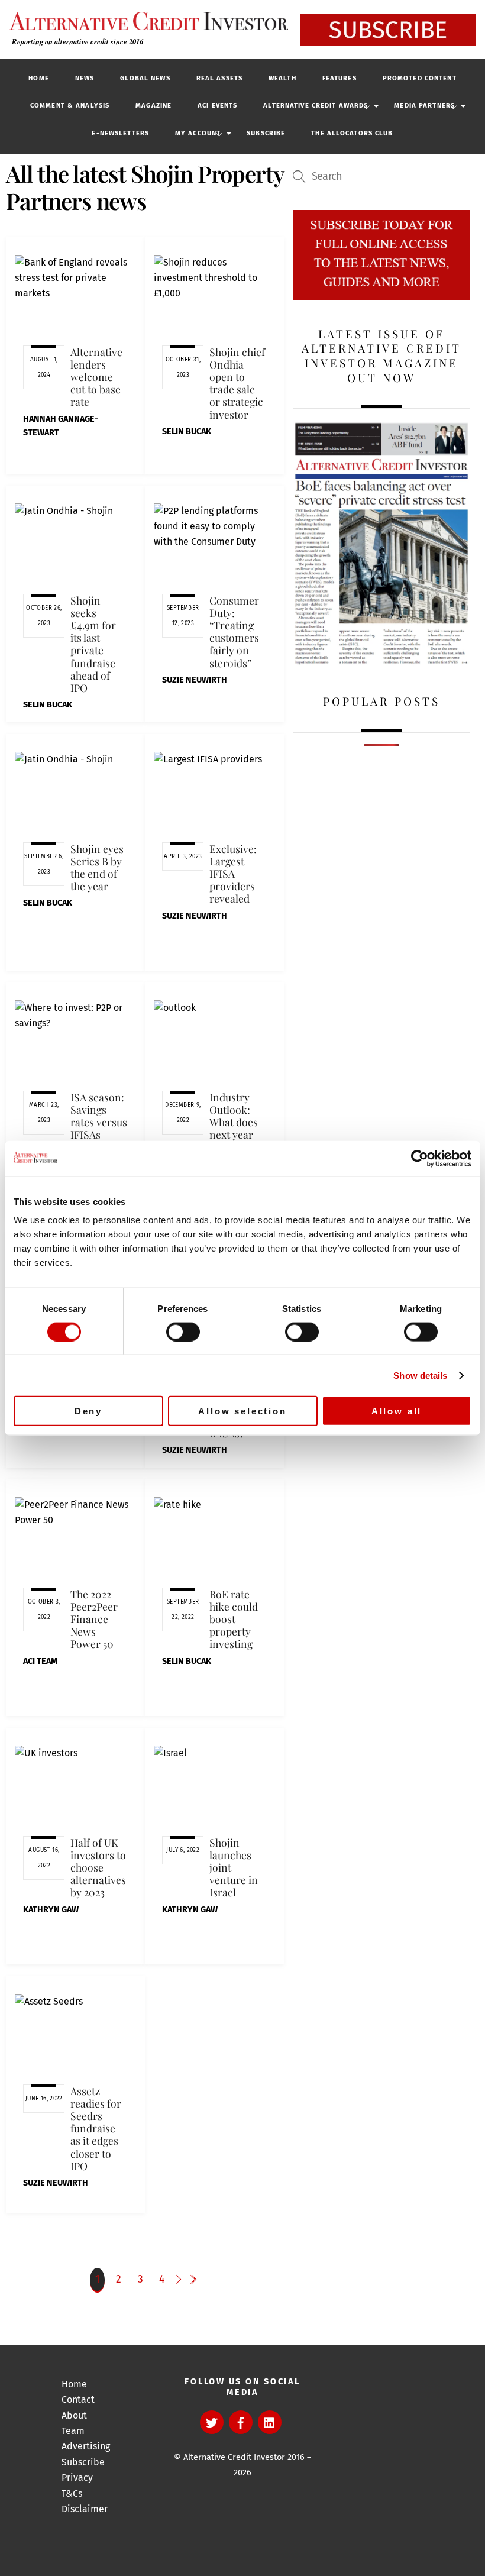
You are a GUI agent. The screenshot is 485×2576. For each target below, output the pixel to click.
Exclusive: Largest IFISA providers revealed (233, 874)
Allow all (397, 1411)
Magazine (153, 106)
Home (38, 78)
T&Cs (72, 2493)
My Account (198, 133)
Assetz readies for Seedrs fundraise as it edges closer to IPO (96, 2128)
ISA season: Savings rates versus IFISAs (99, 1116)
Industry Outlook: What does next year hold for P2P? (234, 1128)
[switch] (183, 1331)
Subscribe (266, 133)
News (85, 78)
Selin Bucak (187, 432)
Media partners (424, 106)
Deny (88, 1411)
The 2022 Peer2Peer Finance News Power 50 (94, 1619)
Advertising (86, 2446)
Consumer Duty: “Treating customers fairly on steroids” (234, 631)
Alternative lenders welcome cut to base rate (96, 377)
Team (73, 2431)
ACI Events (217, 106)
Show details (420, 1375)
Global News (145, 78)
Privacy (77, 2478)
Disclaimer (85, 2509)
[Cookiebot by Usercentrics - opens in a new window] (420, 1158)
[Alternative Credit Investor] (145, 21)
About (74, 2415)
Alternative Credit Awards (316, 106)
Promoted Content (420, 78)
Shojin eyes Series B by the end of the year (97, 867)
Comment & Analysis (70, 106)
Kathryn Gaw (51, 1910)
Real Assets (219, 78)
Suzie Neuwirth (195, 680)
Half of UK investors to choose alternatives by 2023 (98, 1867)
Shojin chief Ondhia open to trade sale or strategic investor (237, 383)
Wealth (282, 78)
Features (339, 78)
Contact (78, 2399)
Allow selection (242, 1411)
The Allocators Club (352, 133)
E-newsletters (120, 133)
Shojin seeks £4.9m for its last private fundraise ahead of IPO (93, 644)
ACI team (40, 1661)
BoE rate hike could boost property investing (234, 1619)
